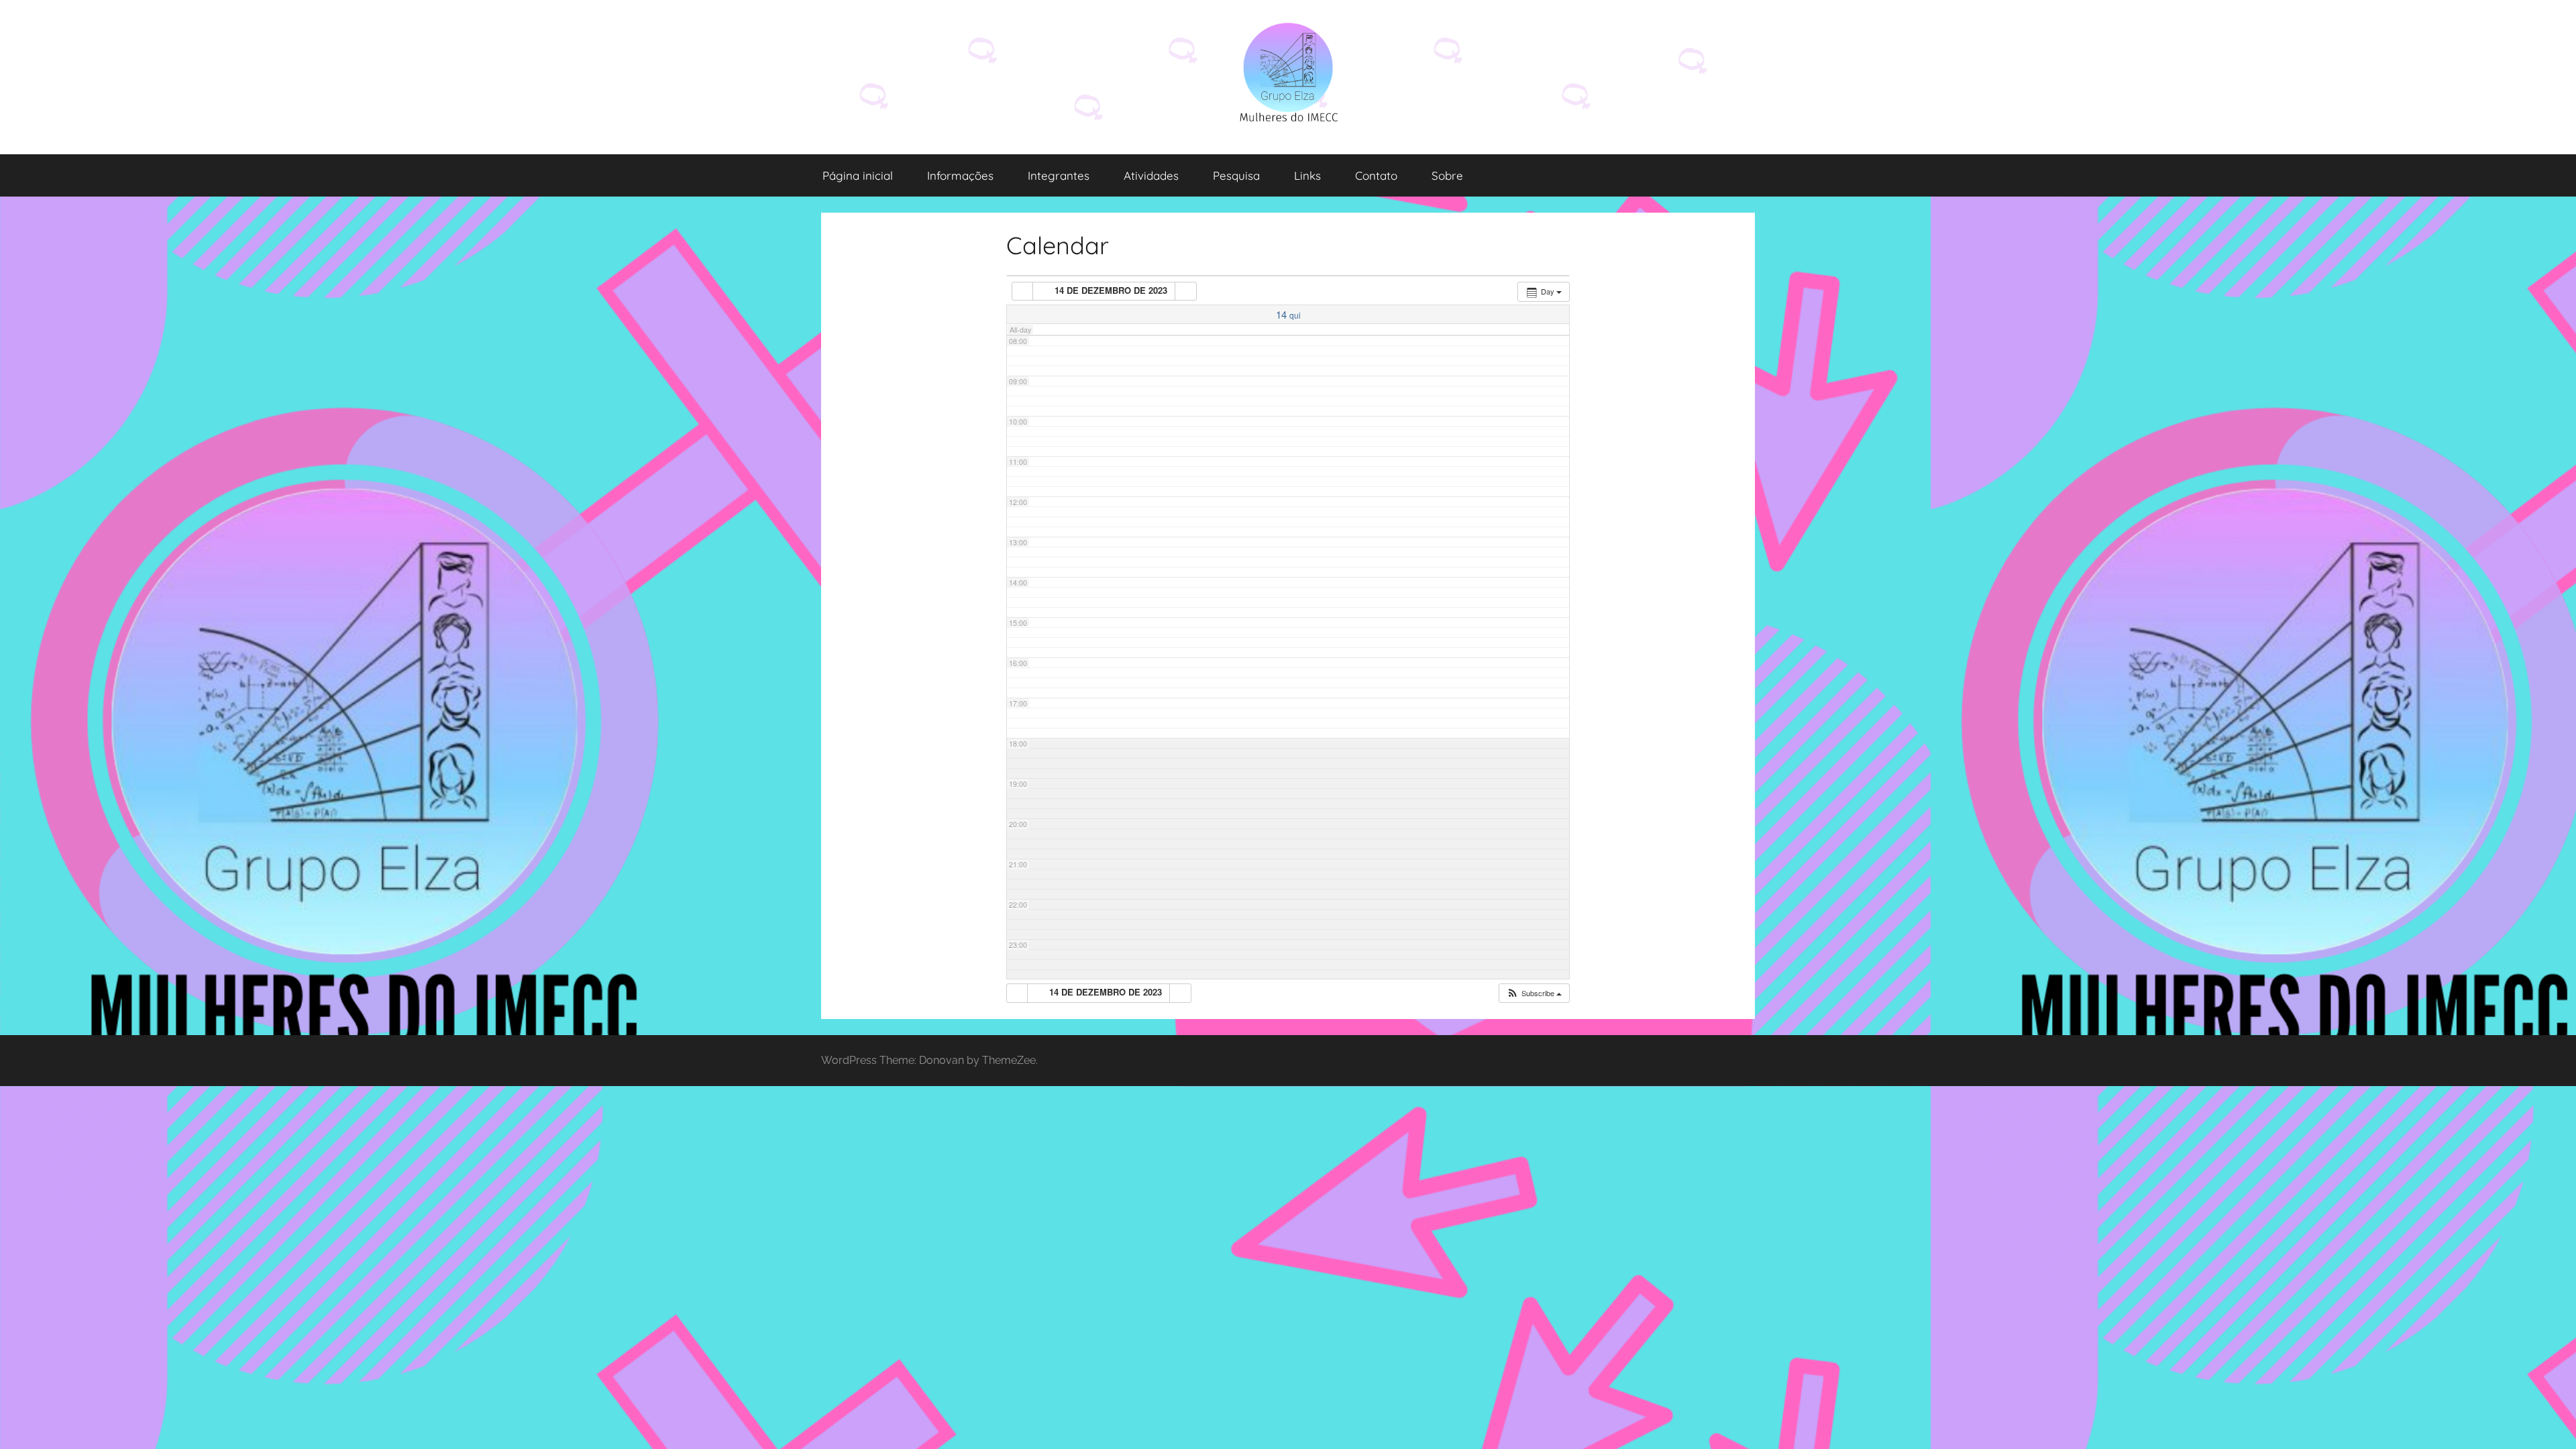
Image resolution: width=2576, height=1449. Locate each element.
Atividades (1151, 175)
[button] (1534, 993)
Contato (1376, 175)
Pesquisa (1236, 175)
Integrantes (1059, 175)
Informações (960, 175)
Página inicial (858, 175)
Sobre (1447, 175)
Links (1307, 175)
